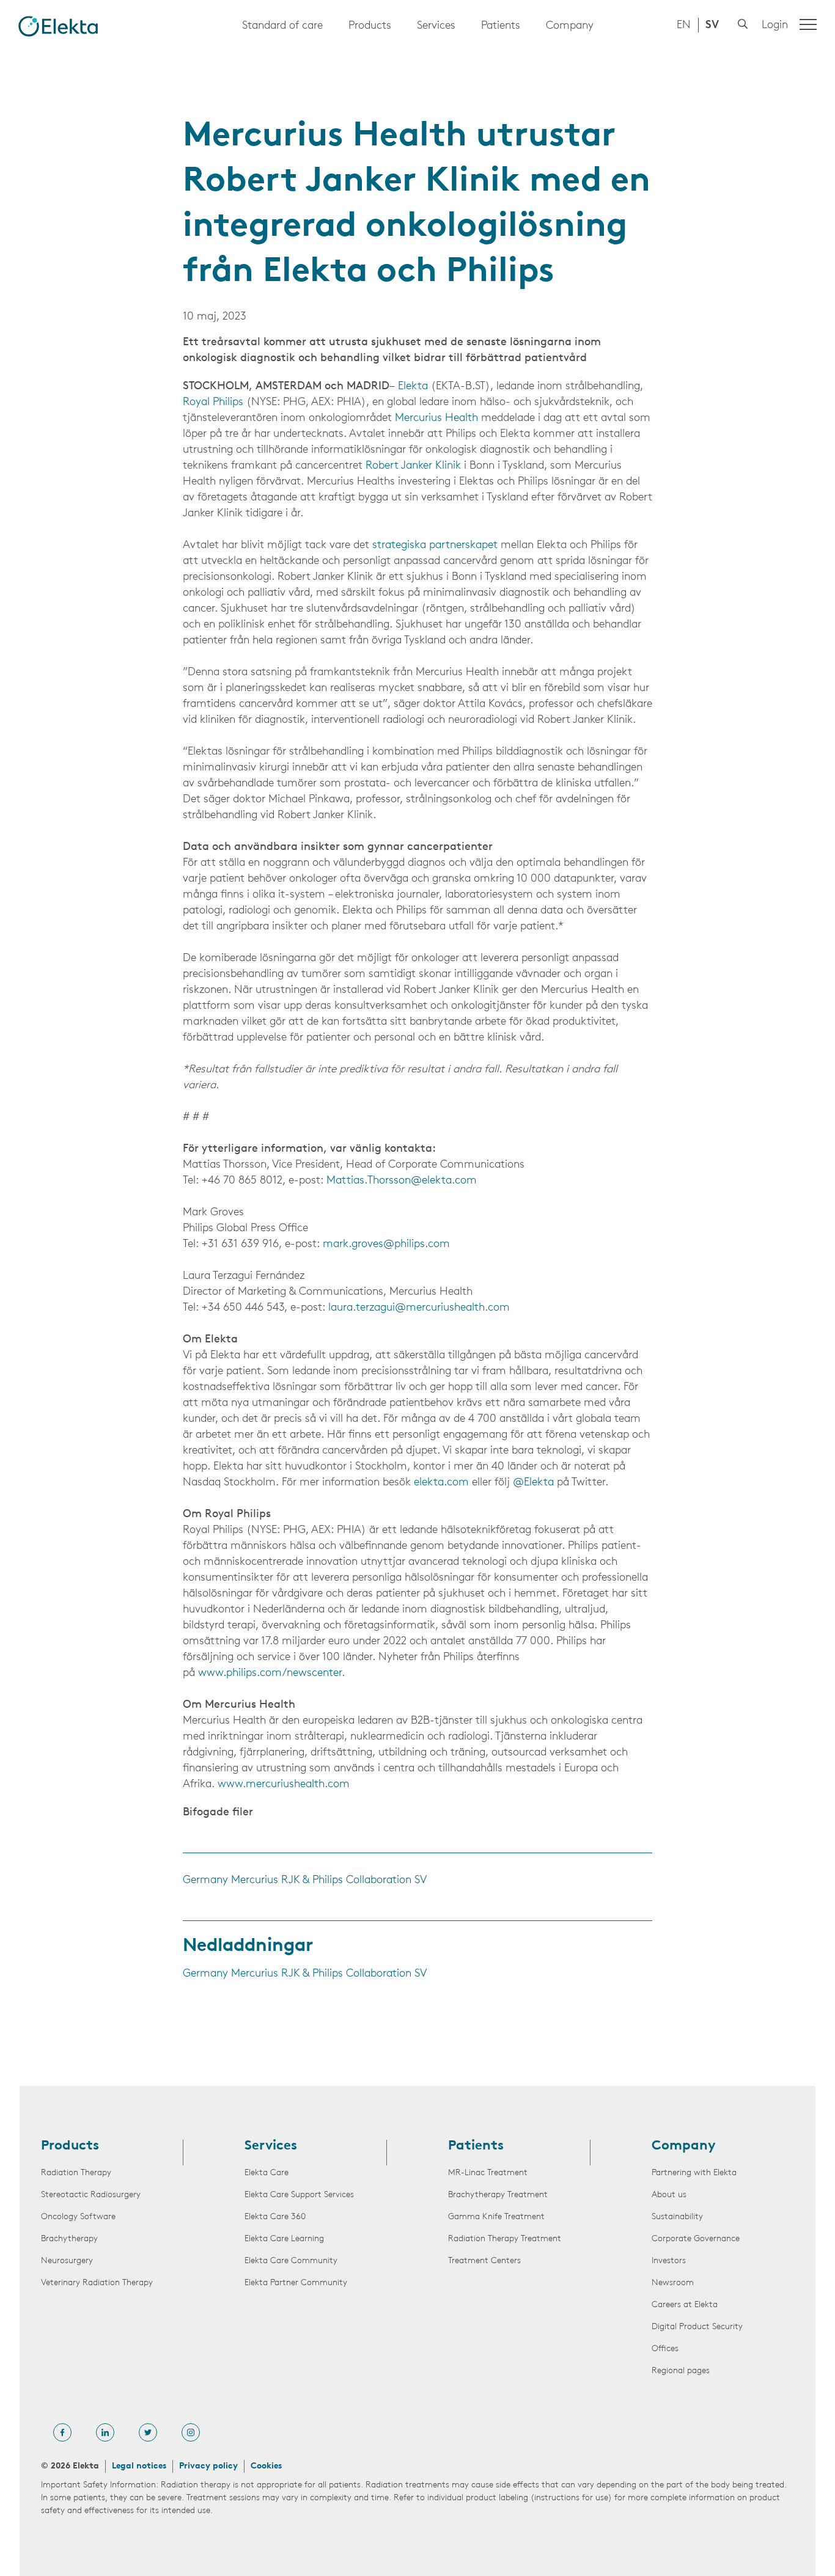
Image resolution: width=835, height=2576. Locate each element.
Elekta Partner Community (296, 2283)
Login (775, 26)
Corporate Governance (696, 2239)
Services (436, 26)
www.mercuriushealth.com (284, 1785)
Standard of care (282, 26)
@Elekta (533, 1483)
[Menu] (808, 24)
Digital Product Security (697, 2327)
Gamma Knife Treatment (496, 2217)
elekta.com (441, 1483)
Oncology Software (78, 2217)
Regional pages (681, 2371)
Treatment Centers (484, 2261)
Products (370, 26)
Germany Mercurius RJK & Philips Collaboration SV (305, 1881)
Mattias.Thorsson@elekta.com (402, 1181)
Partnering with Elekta (694, 2173)
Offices (665, 2349)
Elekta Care (267, 2173)
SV (712, 26)
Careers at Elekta (685, 2305)
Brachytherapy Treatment (498, 2195)
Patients (501, 26)
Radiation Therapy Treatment (505, 2239)
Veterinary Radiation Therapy (97, 2283)
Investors (669, 2261)
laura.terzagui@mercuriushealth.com (419, 1308)
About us (669, 2195)
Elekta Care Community (291, 2261)
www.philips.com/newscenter (270, 1674)
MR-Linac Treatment (488, 2173)
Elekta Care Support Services (299, 2195)
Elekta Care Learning (284, 2239)
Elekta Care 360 (275, 2217)
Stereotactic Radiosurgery (91, 2195)
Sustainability (677, 2217)
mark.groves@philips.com (386, 1245)
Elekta (413, 387)
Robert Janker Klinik (413, 466)
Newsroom (673, 2283)
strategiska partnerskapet (435, 546)
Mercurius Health (436, 419)
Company (570, 26)
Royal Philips (213, 403)
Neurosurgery (67, 2261)
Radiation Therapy (76, 2173)
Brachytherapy (69, 2239)
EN (684, 26)
